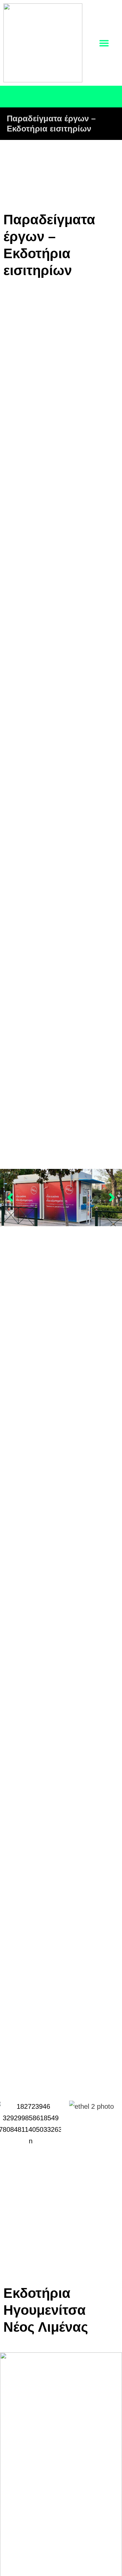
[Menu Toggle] (104, 43)
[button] (10, 1197)
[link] (43, 43)
